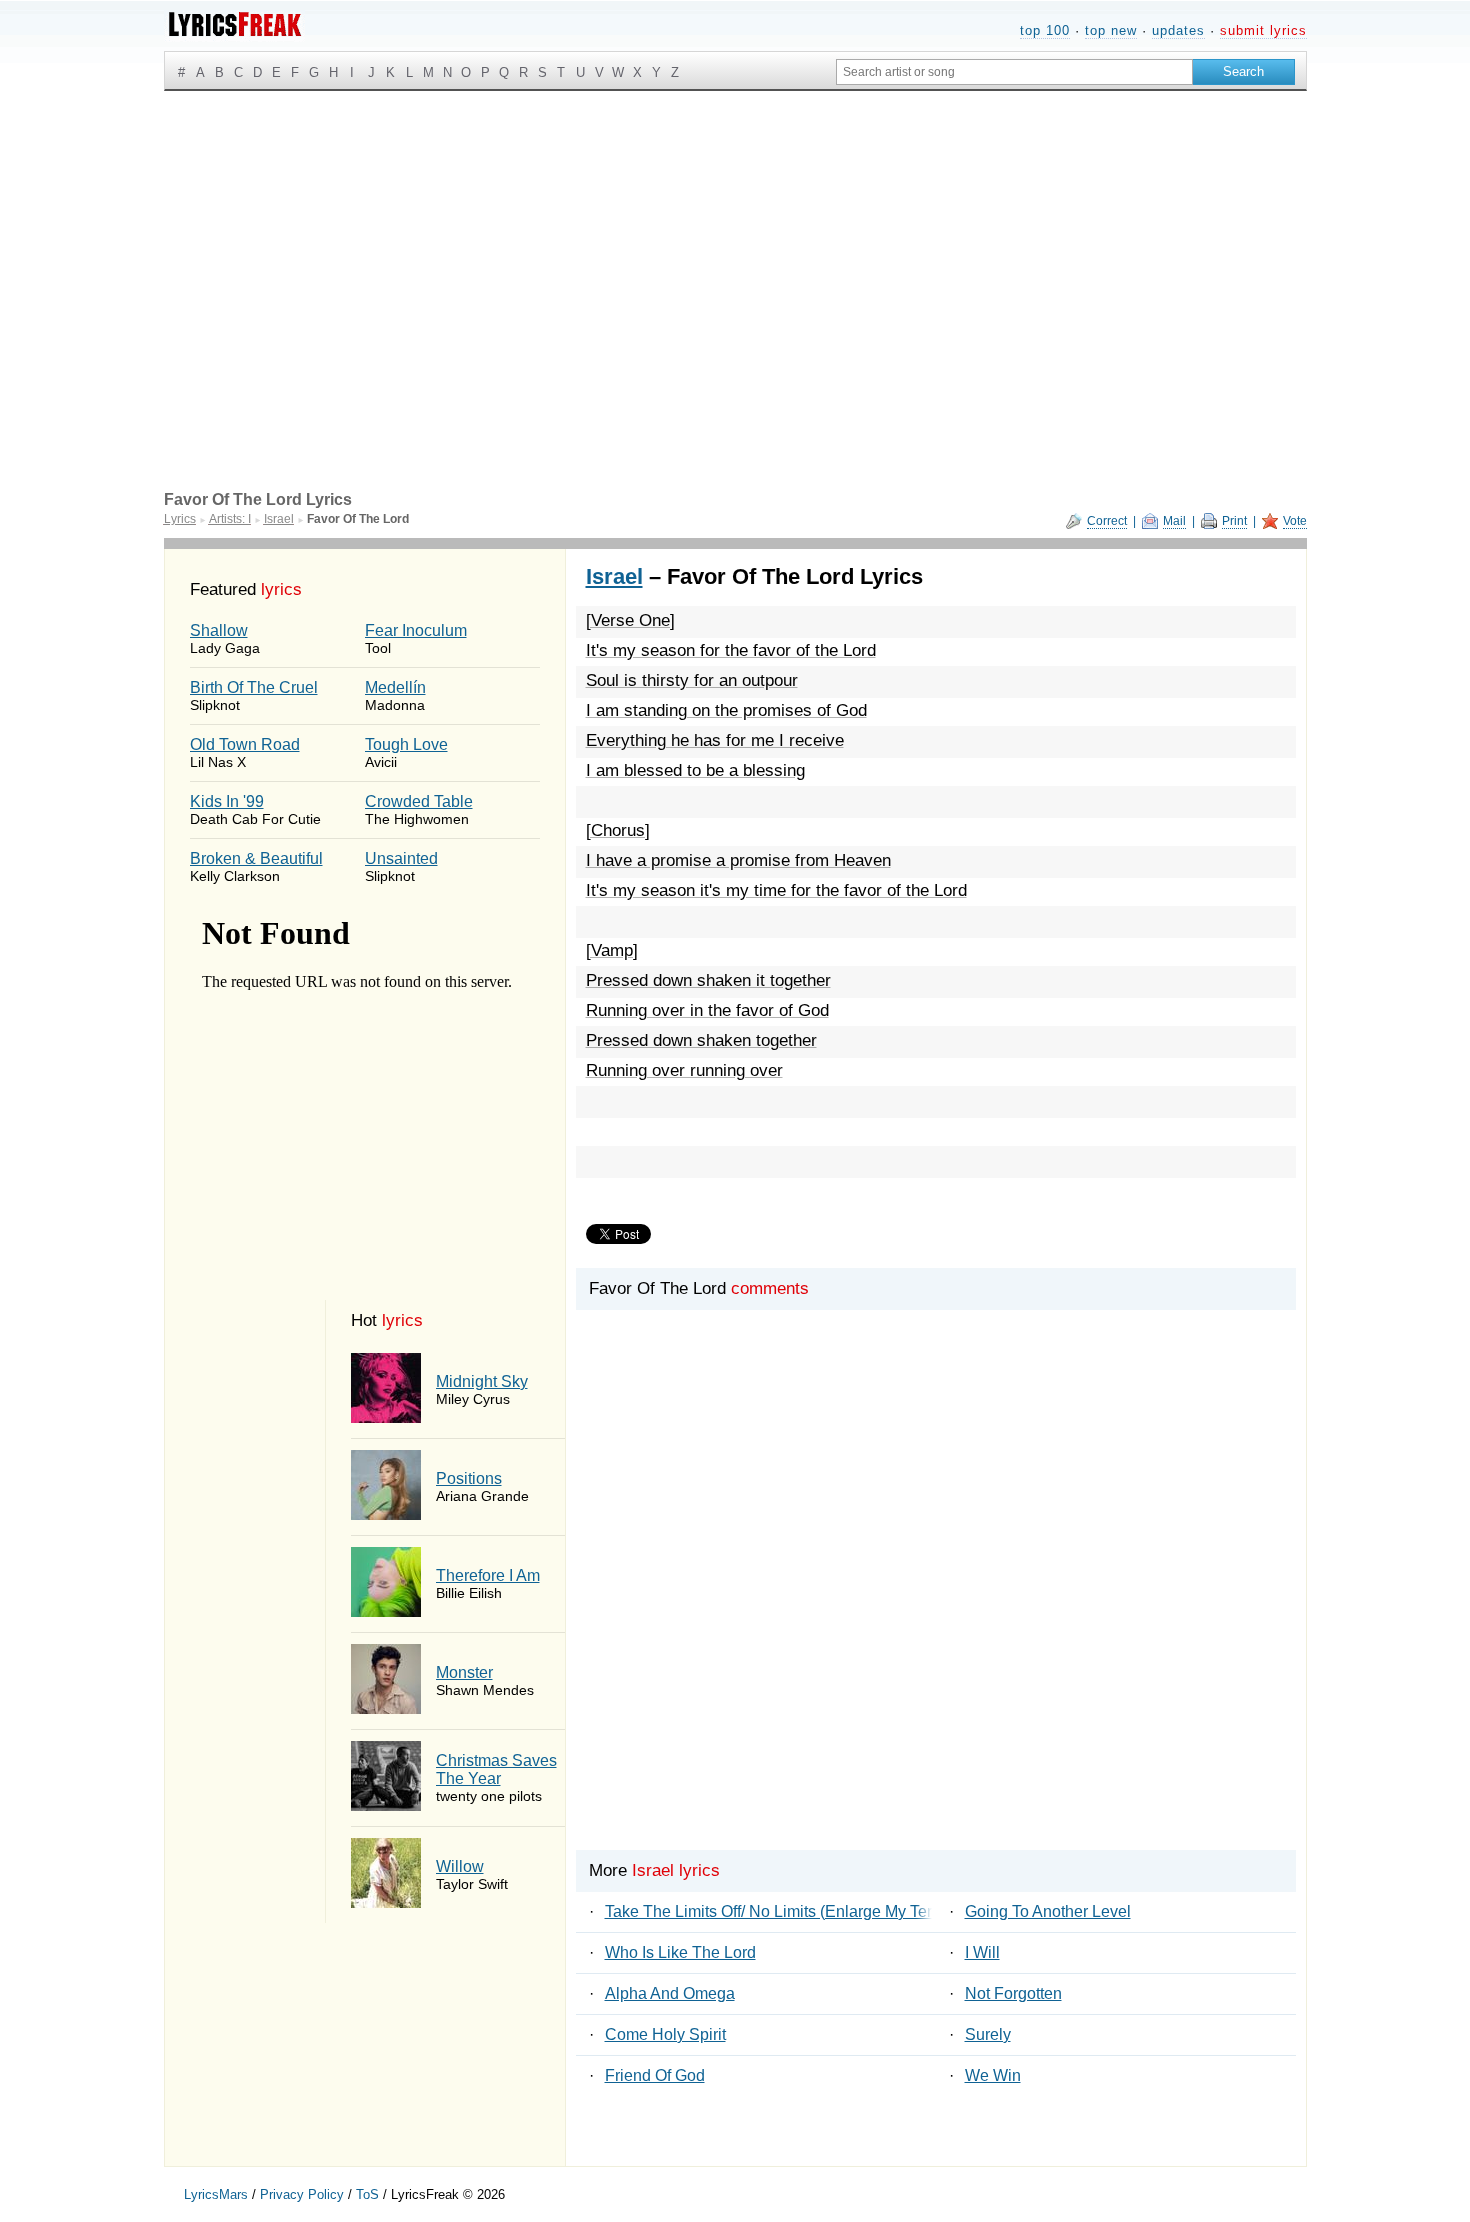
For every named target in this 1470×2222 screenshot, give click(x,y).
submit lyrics (1263, 30)
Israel (614, 576)
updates (1178, 30)
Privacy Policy (302, 2194)
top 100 (1045, 30)
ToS (367, 2194)
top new (1111, 30)
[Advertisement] (735, 241)
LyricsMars (216, 2194)
